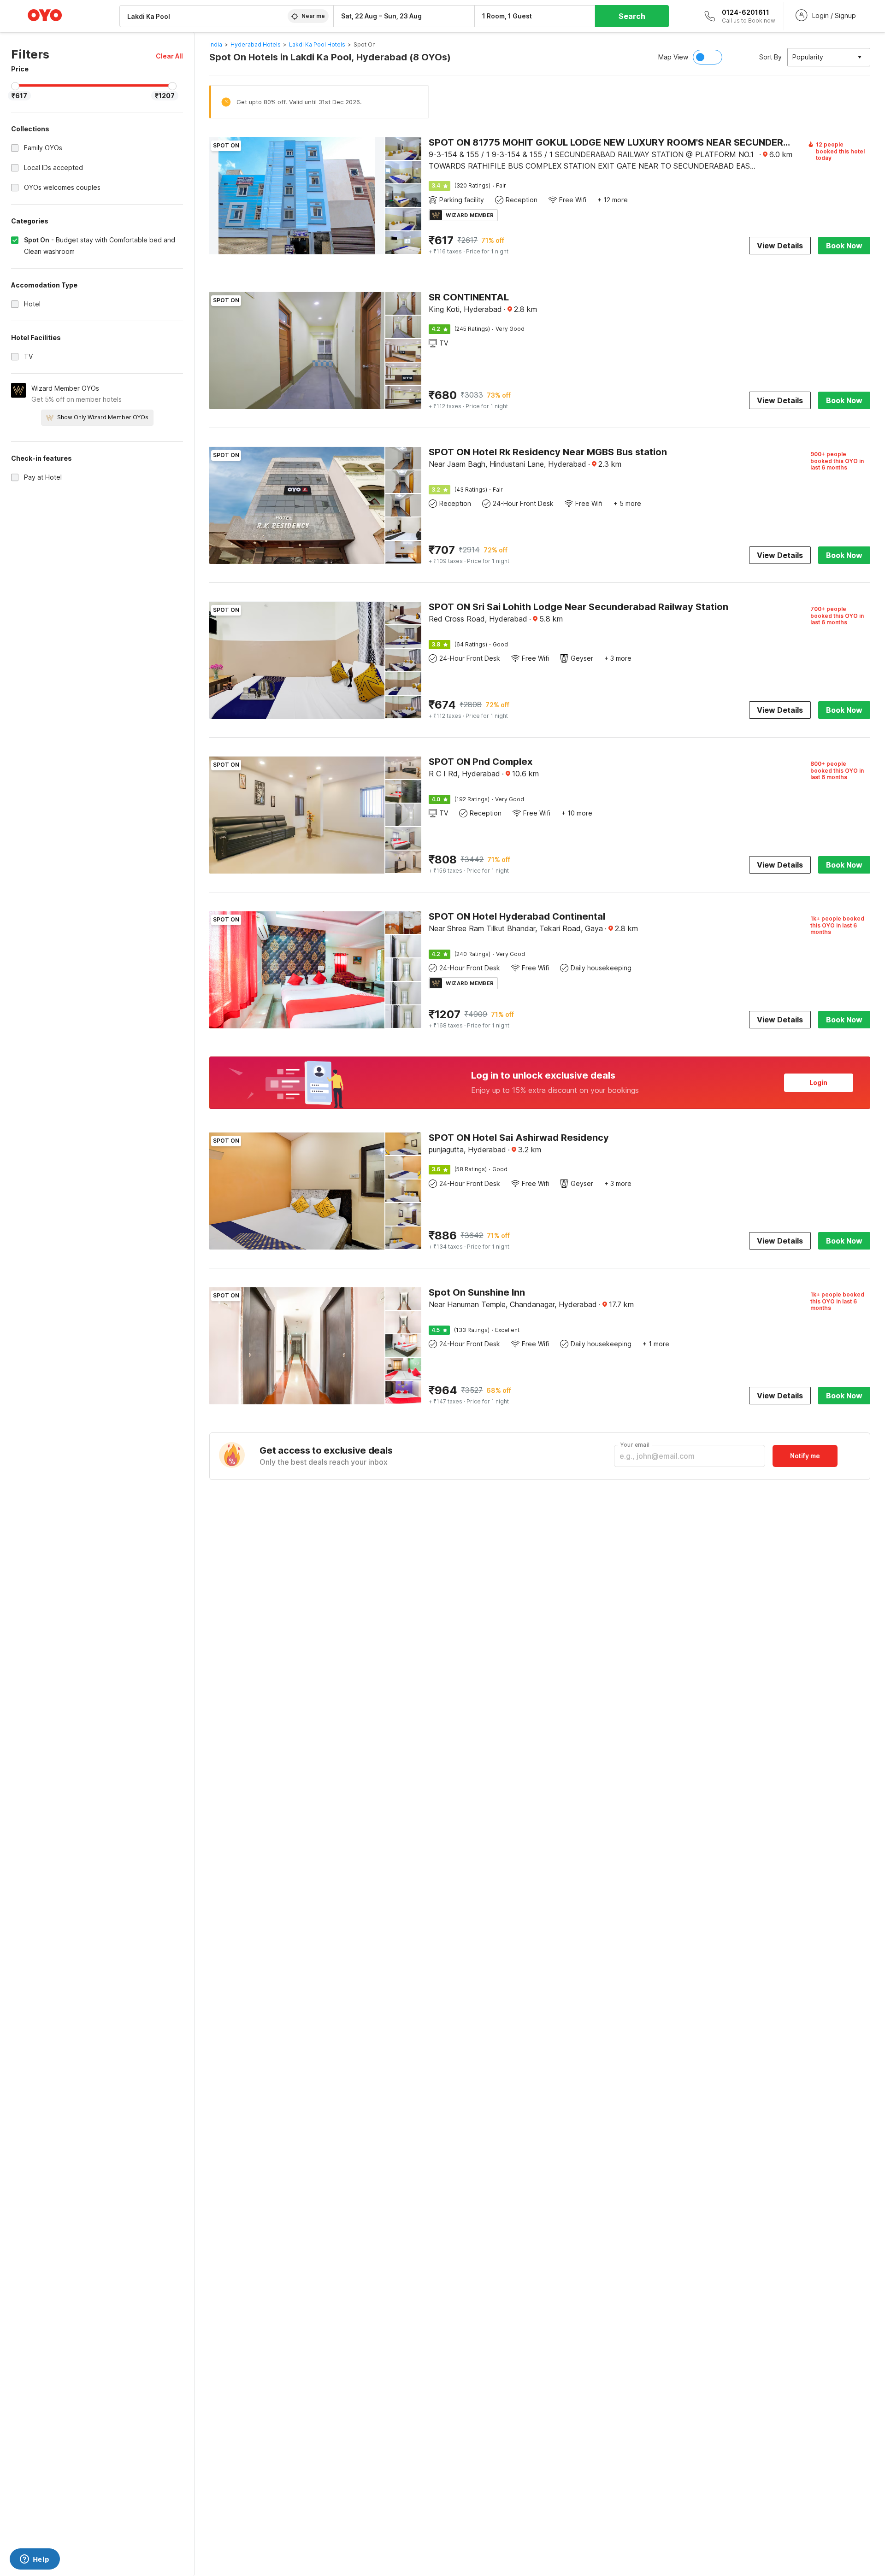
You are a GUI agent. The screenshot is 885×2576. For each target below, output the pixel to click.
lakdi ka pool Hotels (317, 44)
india (216, 44)
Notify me (805, 1456)
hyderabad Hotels (256, 44)
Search (632, 16)
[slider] (15, 86)
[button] (169, 56)
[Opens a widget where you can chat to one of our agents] (35, 2560)
